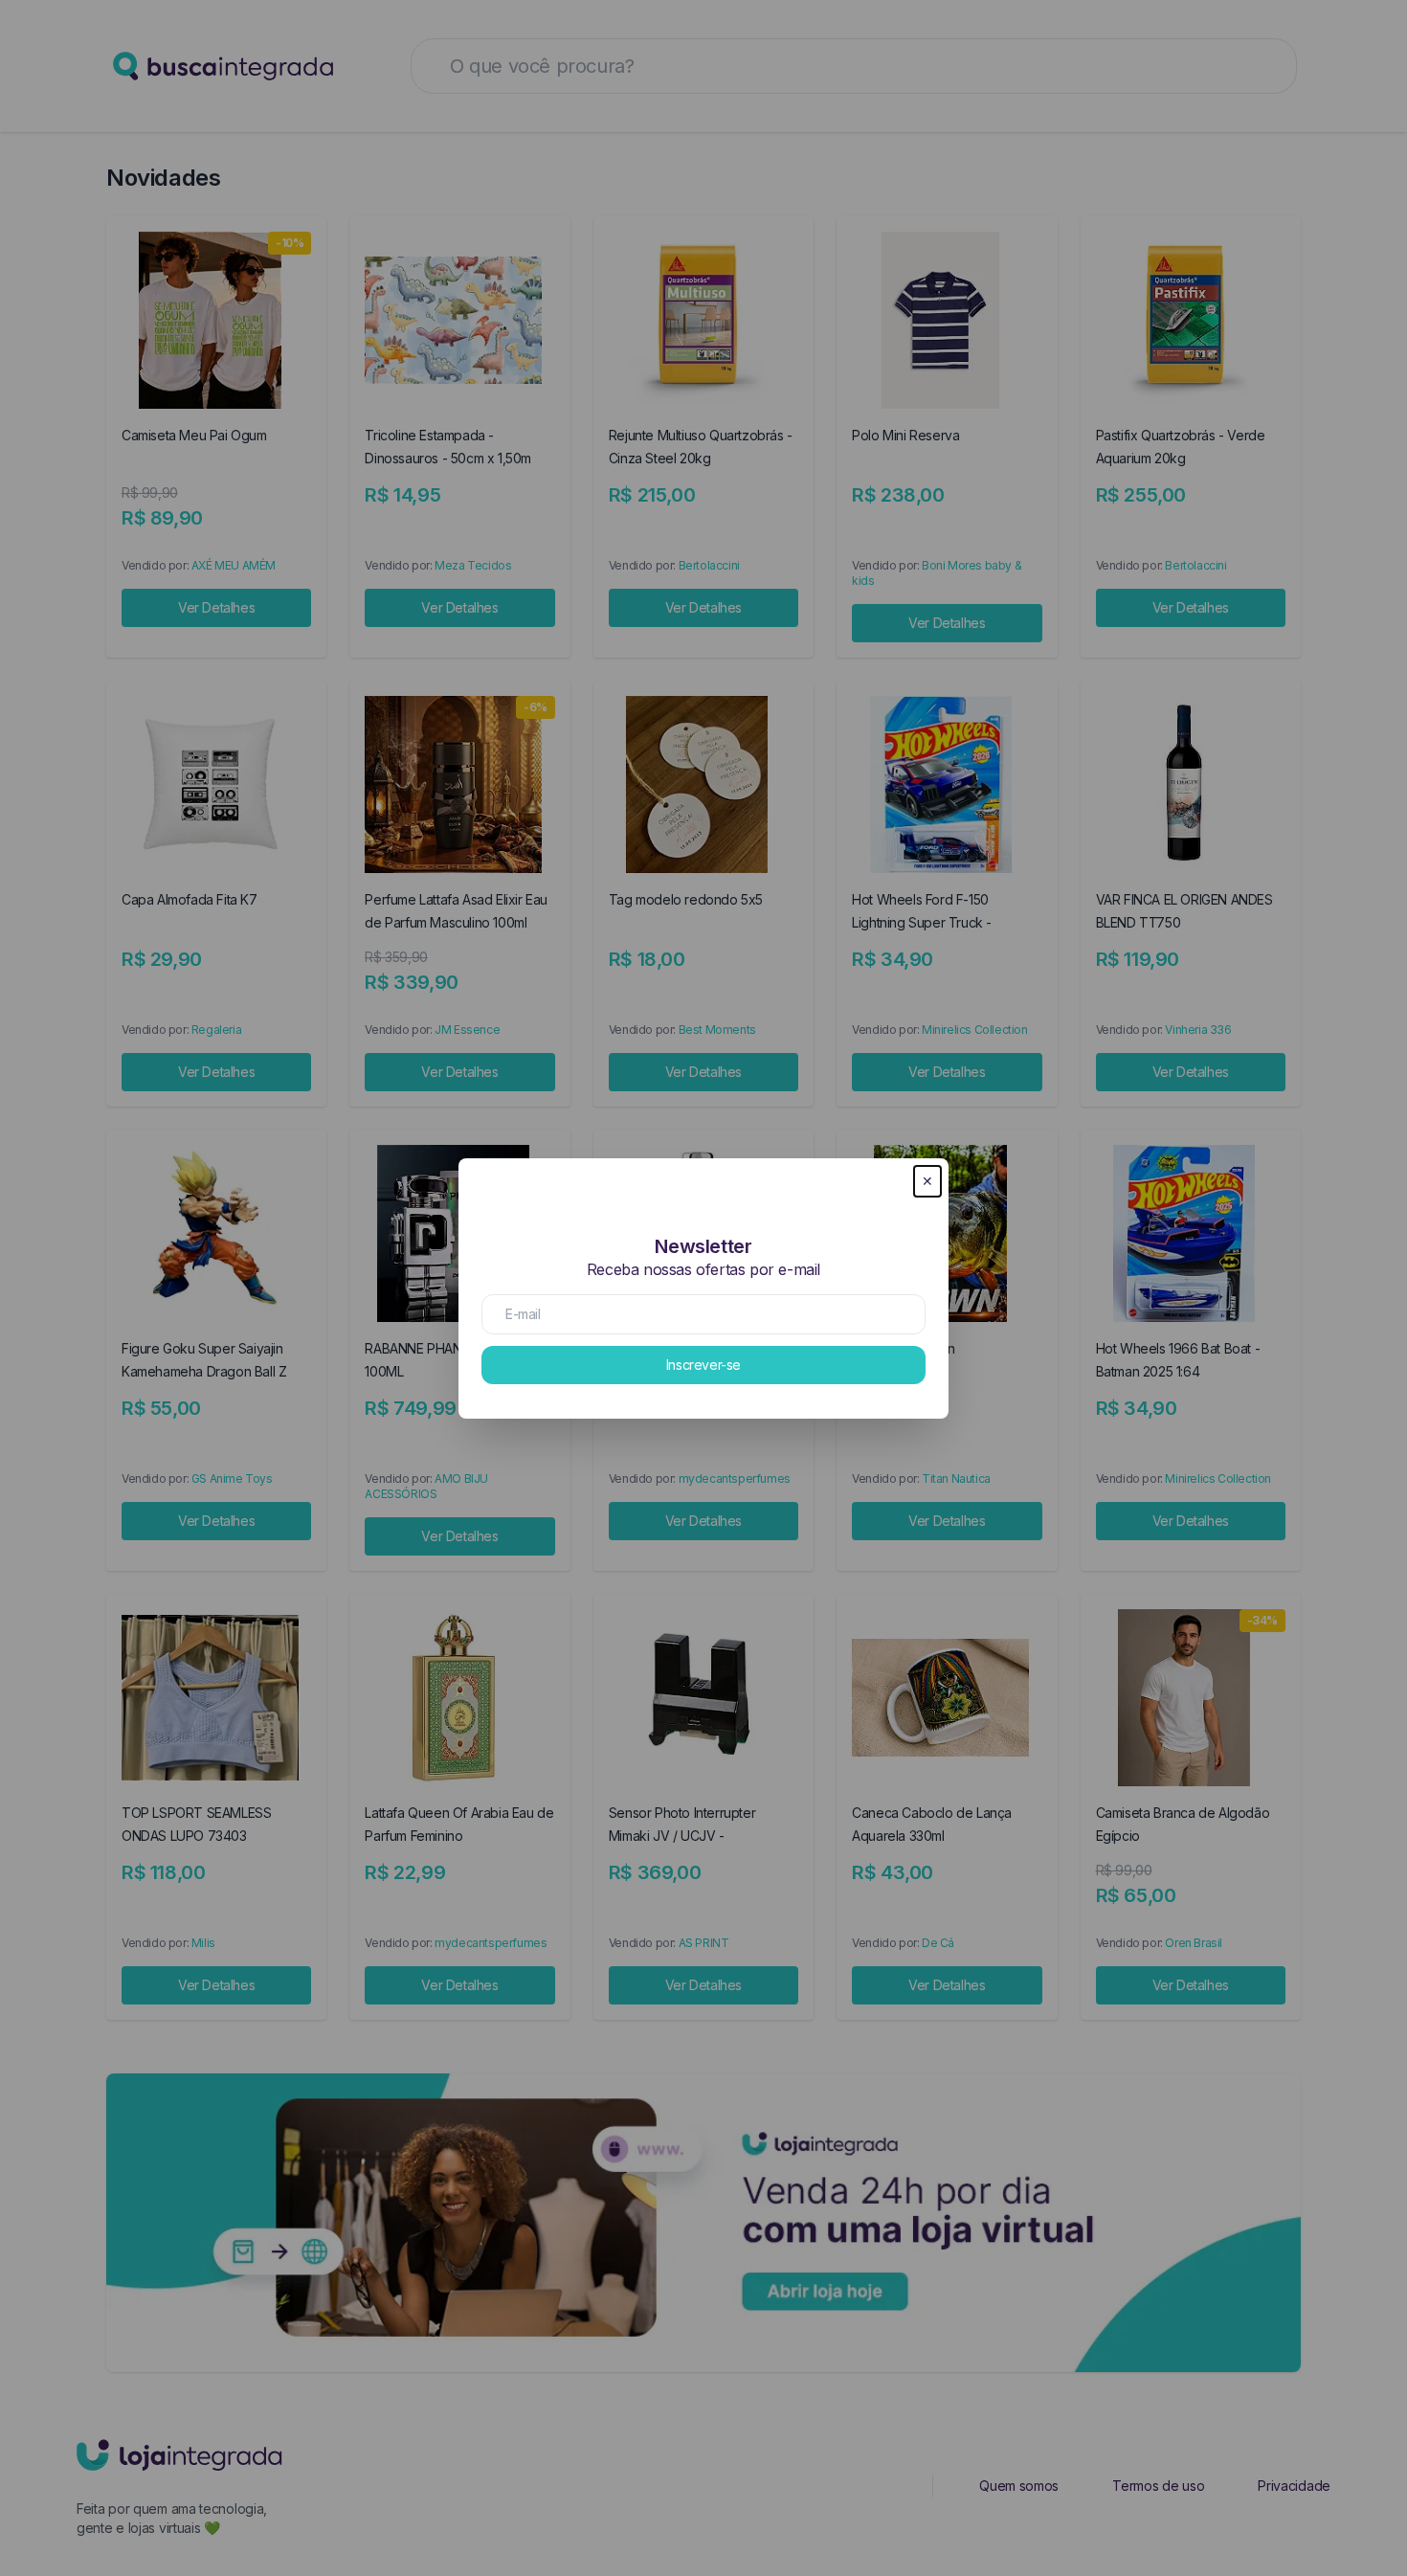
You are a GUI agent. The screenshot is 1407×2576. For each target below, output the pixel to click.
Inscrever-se (703, 1365)
